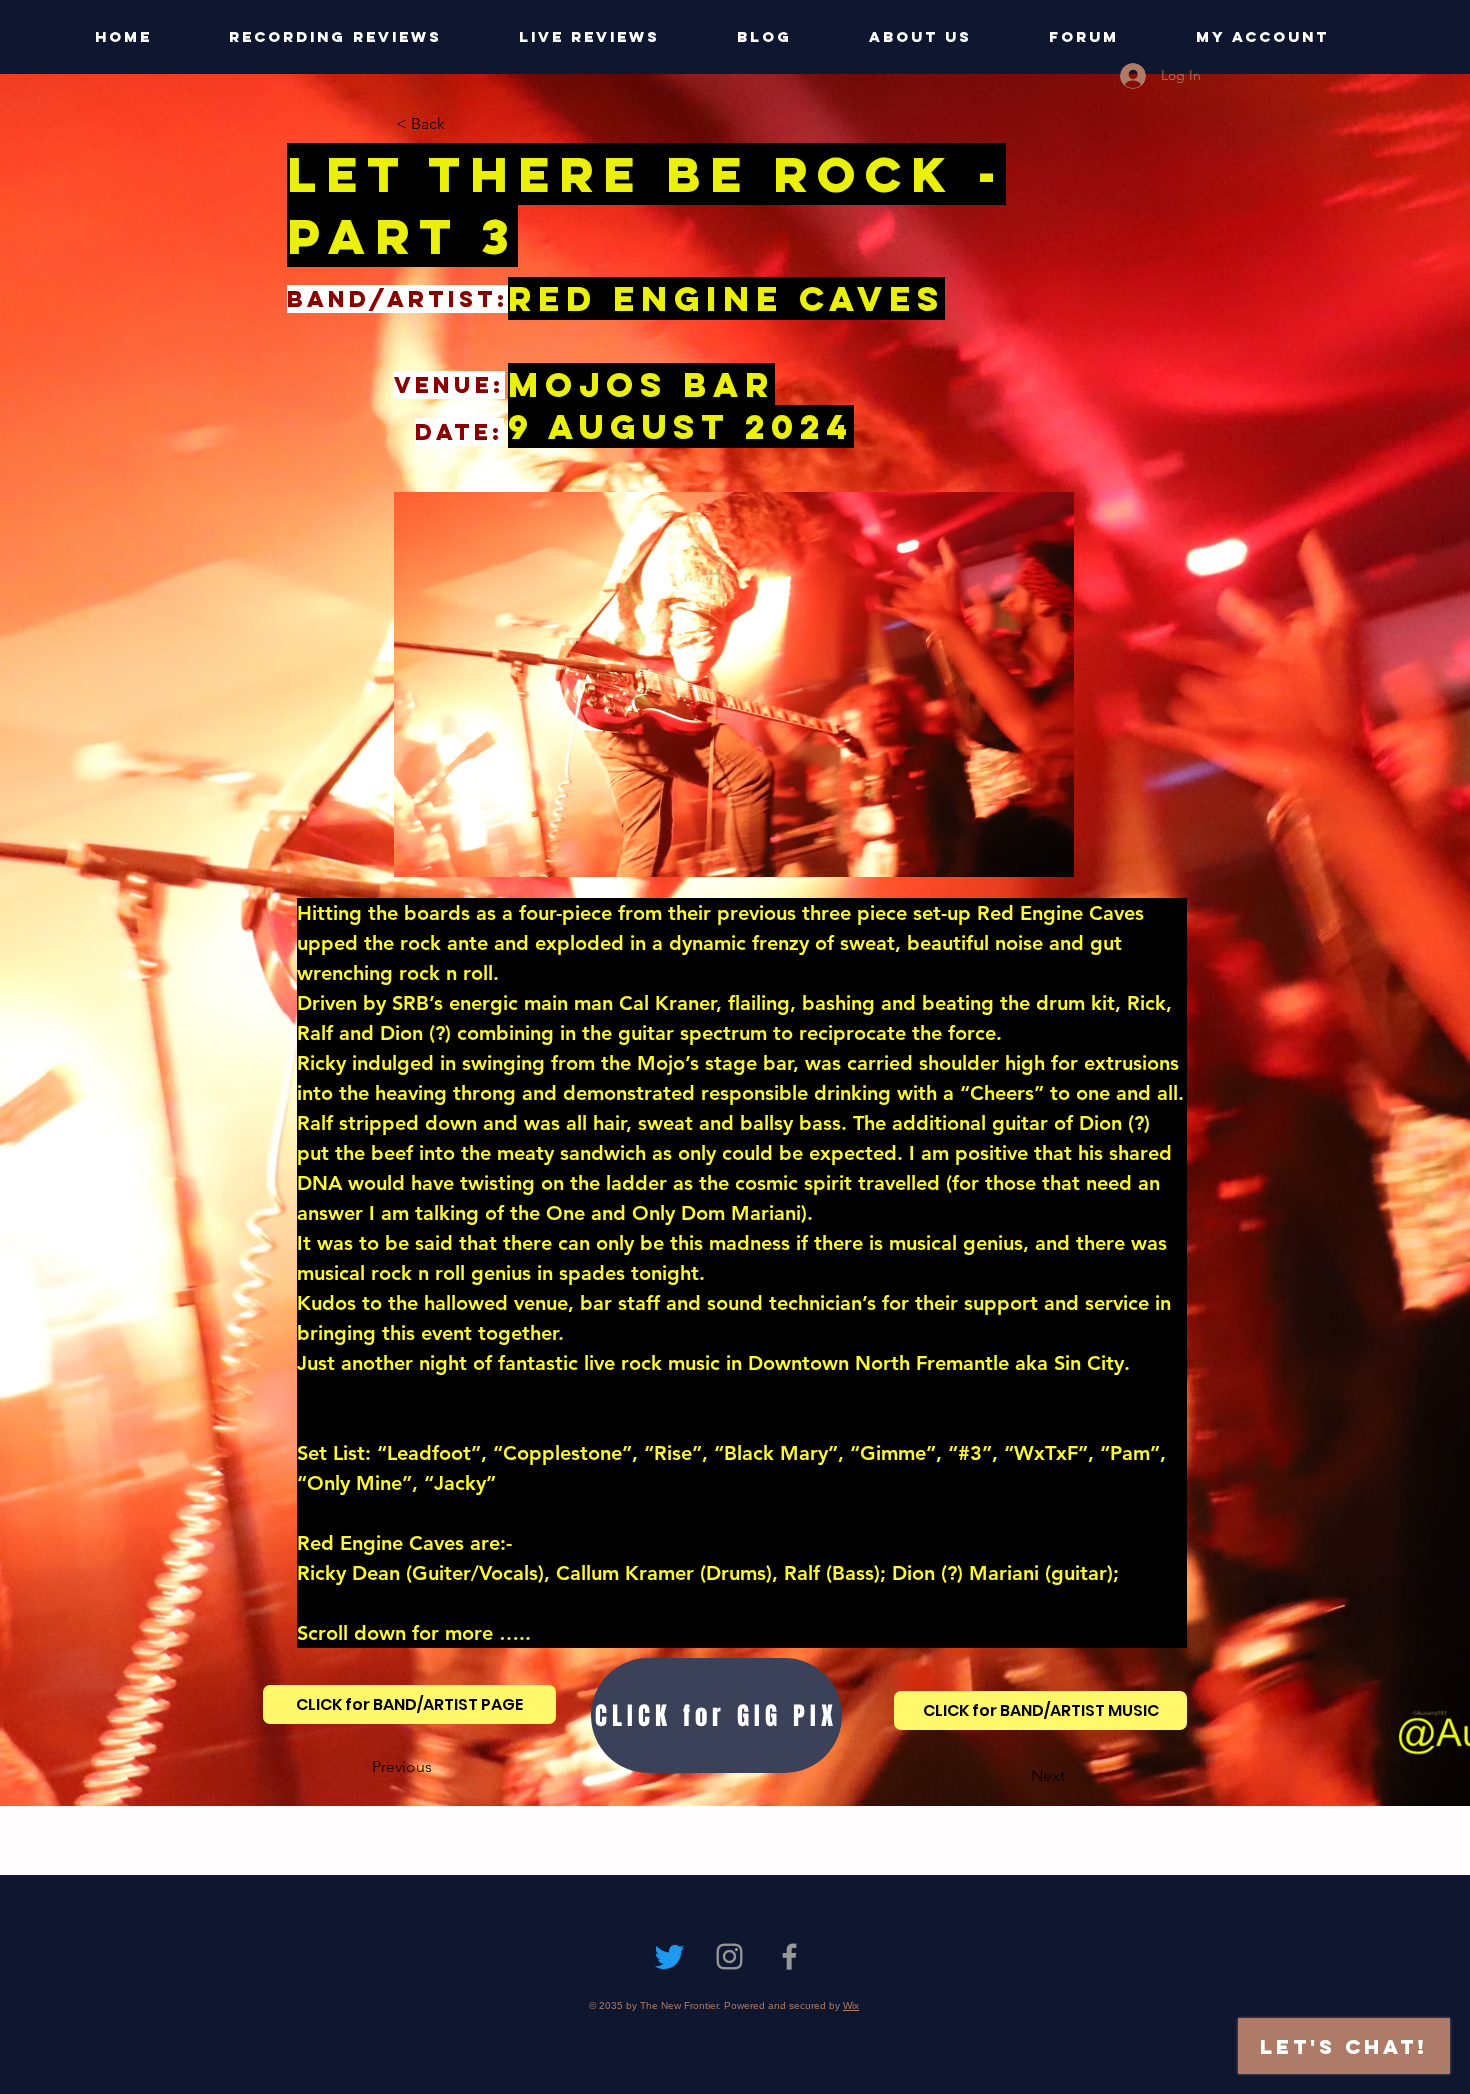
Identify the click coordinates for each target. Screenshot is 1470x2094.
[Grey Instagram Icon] (729, 1956)
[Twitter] (669, 1956)
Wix (851, 2005)
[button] (462, 124)
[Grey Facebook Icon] (789, 1956)
